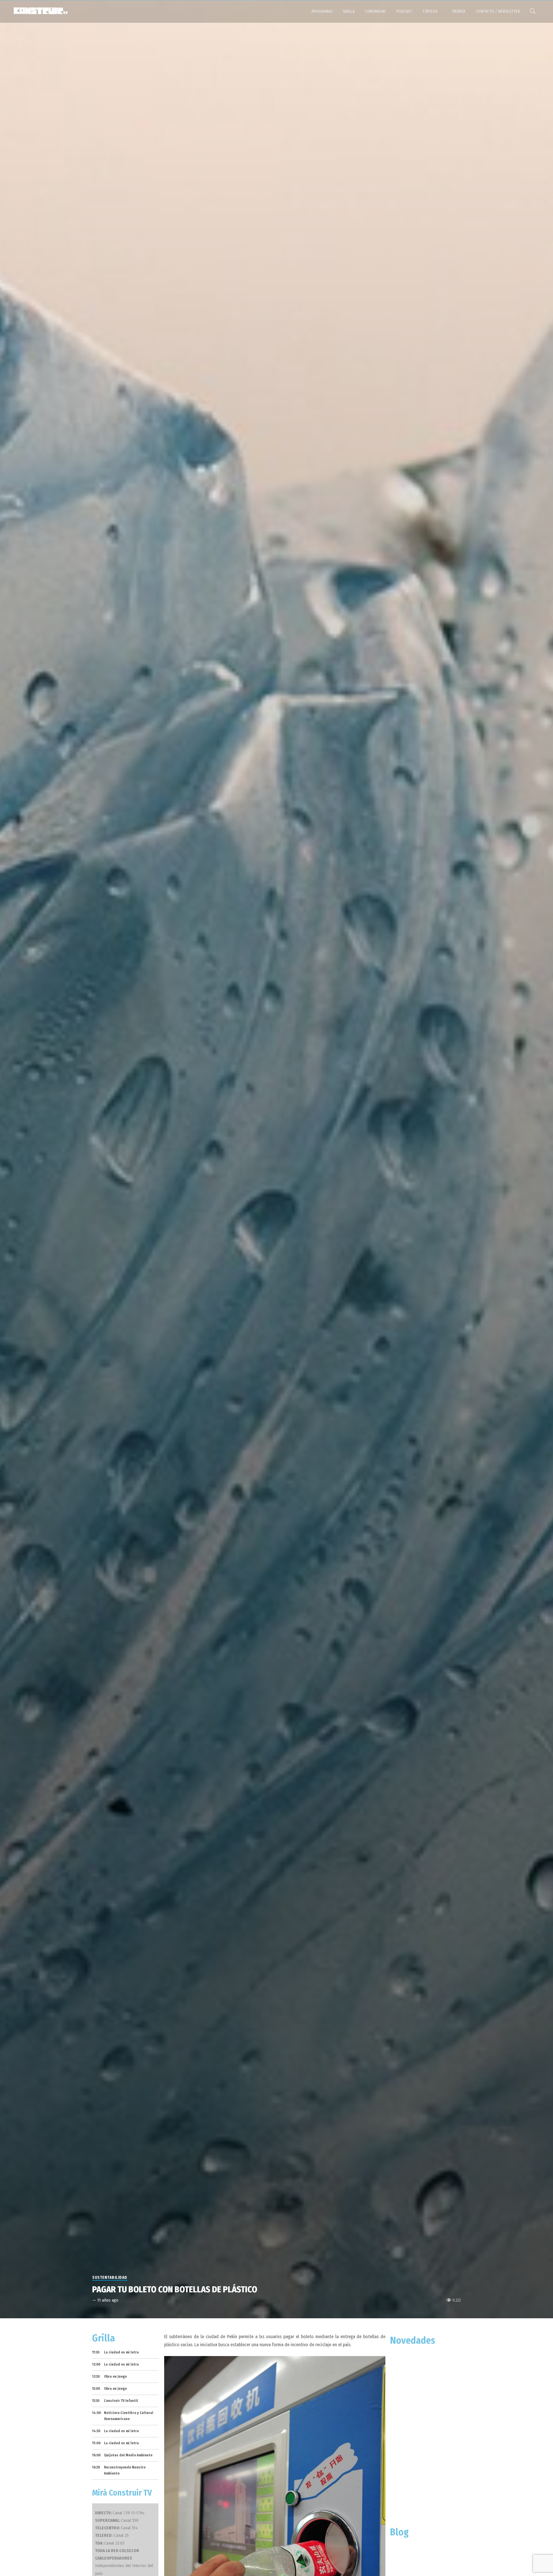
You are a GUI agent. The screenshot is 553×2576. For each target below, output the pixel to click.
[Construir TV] (40, 10)
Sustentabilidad (110, 2277)
